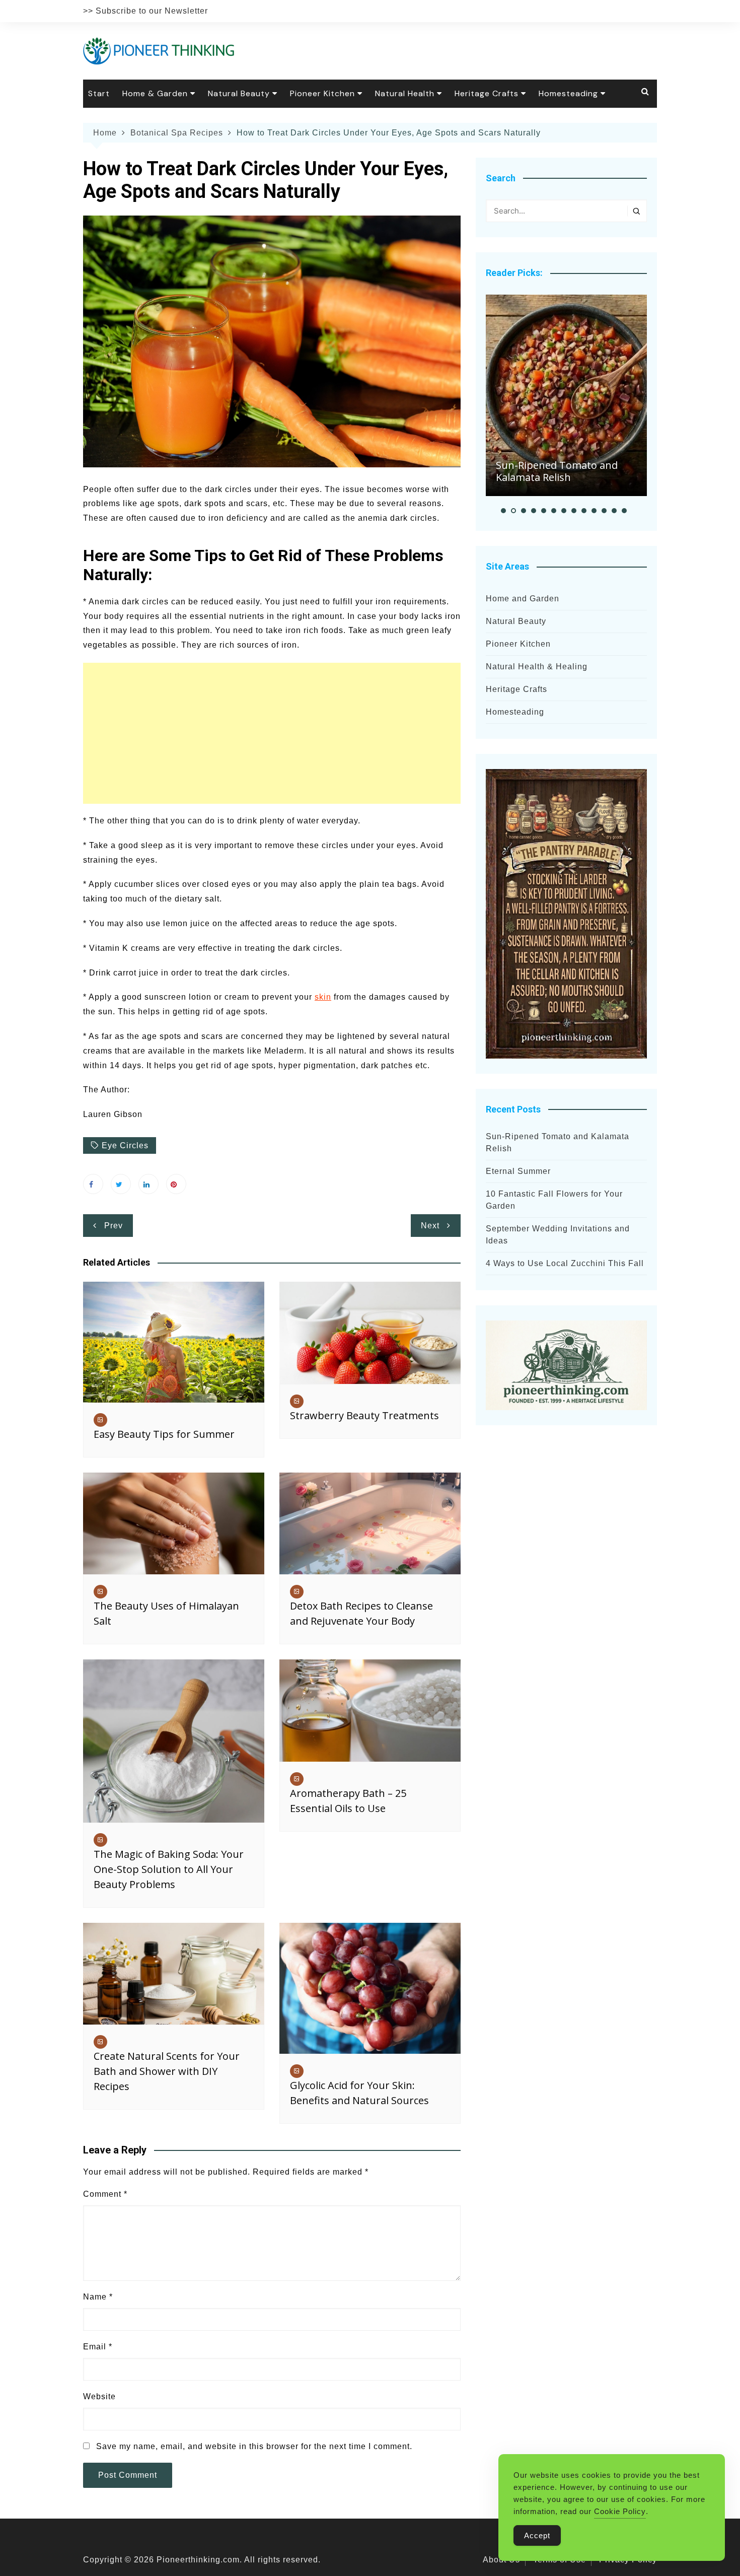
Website (99, 2396)
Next (430, 1226)
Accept (537, 2535)
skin (323, 997)
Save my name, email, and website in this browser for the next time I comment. (254, 2446)
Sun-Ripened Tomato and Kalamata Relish (557, 471)
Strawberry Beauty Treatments (364, 1415)
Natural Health (405, 93)
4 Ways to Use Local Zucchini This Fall (565, 1263)
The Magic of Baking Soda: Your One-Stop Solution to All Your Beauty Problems (169, 1869)
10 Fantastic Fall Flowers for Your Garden (554, 1200)
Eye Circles (125, 1145)
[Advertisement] (272, 733)
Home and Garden (523, 599)
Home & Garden (155, 93)
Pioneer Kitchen (322, 93)
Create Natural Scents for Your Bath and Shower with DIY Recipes (167, 2071)
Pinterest (176, 1184)
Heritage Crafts (487, 93)
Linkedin (149, 1184)
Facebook (93, 1184)
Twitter (121, 1184)
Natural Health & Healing (537, 667)
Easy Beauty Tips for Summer (164, 1434)
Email (98, 2347)
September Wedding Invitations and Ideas (558, 1235)
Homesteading (568, 93)
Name (98, 2297)
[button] (503, 511)
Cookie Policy (620, 2511)
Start (99, 93)
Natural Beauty (239, 93)
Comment (105, 2194)
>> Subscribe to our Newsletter (145, 11)
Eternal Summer (518, 1171)
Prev (114, 1226)
